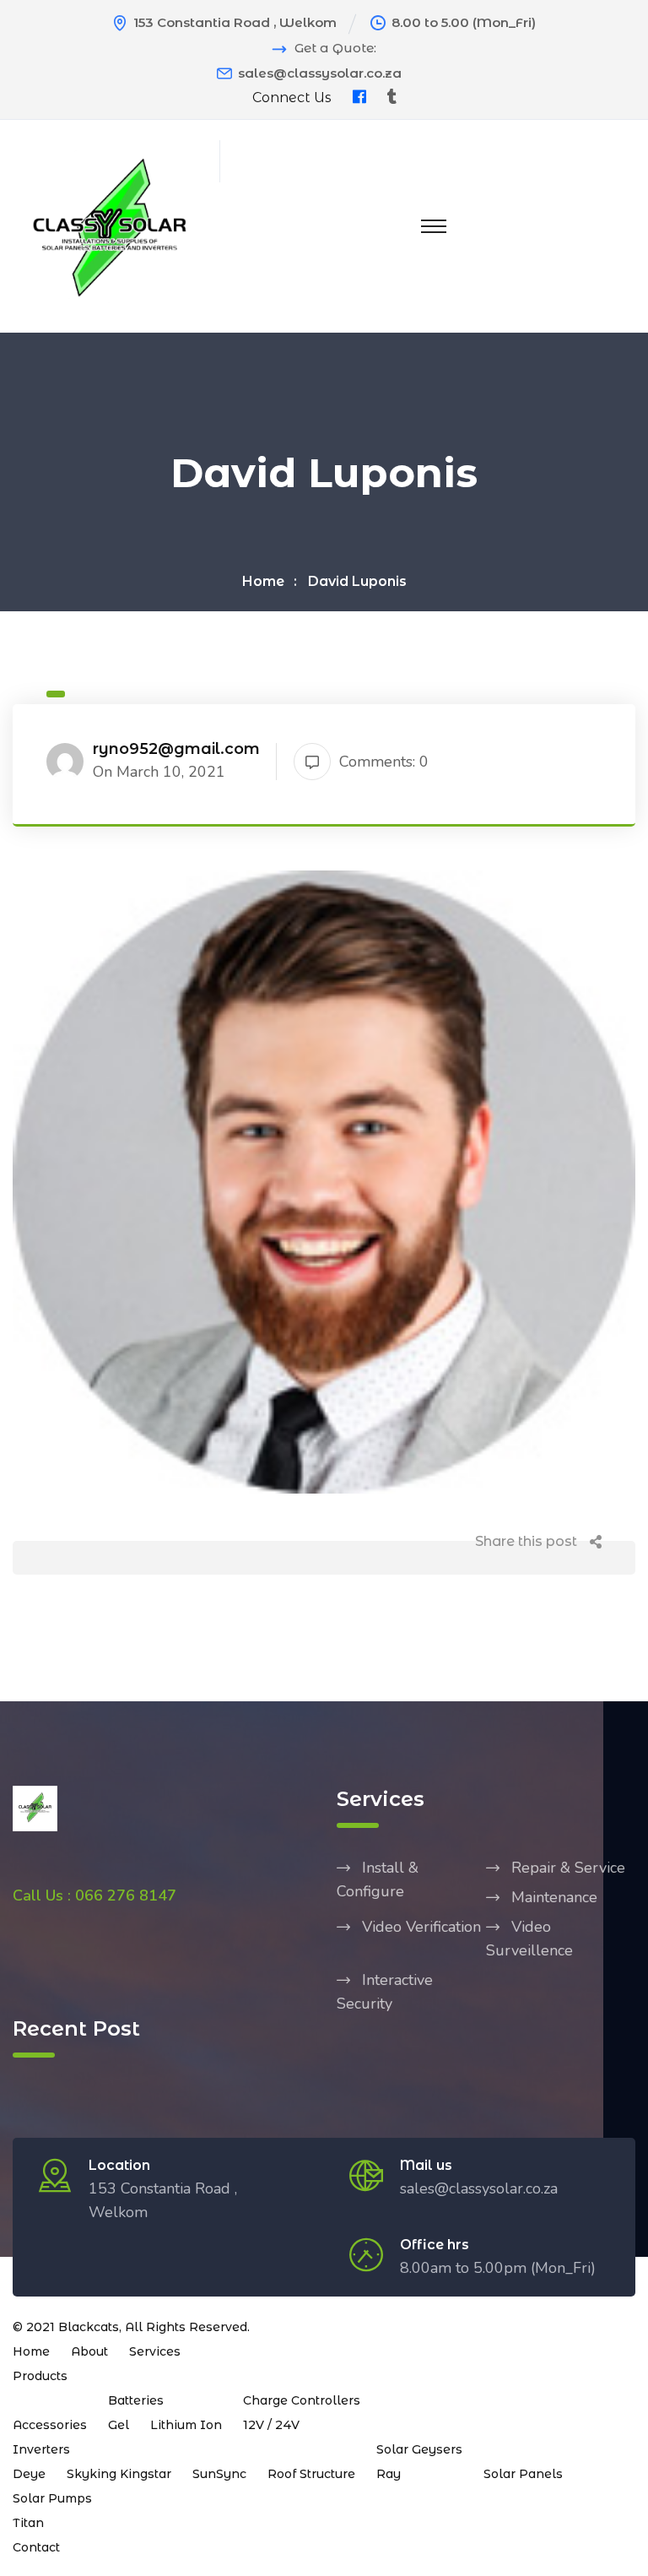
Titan (28, 2523)
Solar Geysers (419, 2449)
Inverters (41, 2449)
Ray (389, 2474)
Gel (119, 2425)
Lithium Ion (186, 2425)
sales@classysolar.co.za (320, 73)
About (89, 2351)
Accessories (50, 2425)
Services (155, 2351)
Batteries (136, 2400)
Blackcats (89, 2327)
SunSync (219, 2474)
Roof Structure (311, 2474)
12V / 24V (271, 2425)
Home (263, 581)
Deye (29, 2474)
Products (40, 2376)
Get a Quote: (335, 48)
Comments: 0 (384, 762)
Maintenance (554, 1897)
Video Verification (421, 1927)
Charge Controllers (302, 2400)
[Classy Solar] (110, 225)
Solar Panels (523, 2474)
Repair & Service (568, 1868)
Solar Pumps (52, 2498)
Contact (36, 2547)
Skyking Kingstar (119, 2474)
